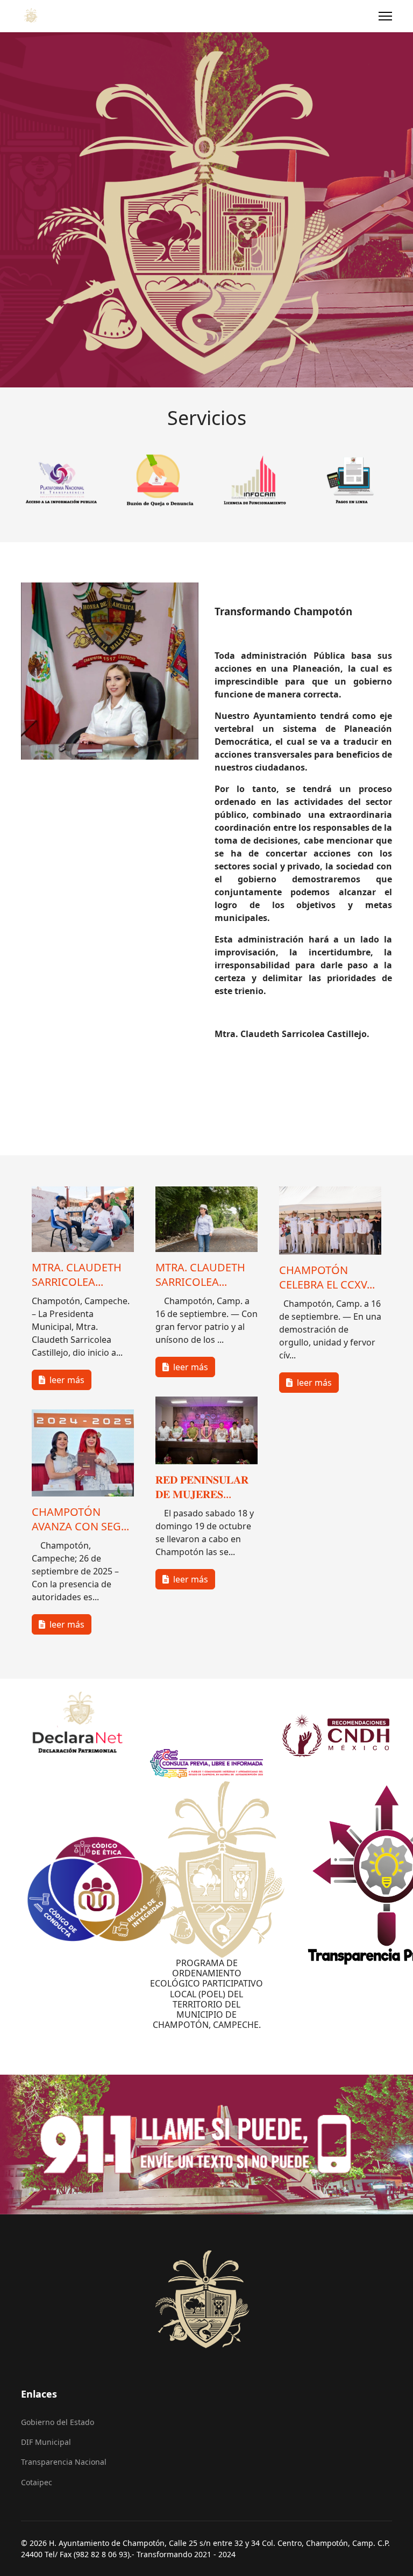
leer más (66, 1379)
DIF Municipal (46, 2442)
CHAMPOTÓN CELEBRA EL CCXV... (327, 1277)
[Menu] (385, 16)
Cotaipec (37, 2482)
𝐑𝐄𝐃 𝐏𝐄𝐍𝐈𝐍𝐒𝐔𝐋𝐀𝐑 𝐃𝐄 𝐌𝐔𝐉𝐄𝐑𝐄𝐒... (202, 1487)
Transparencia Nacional (64, 2462)
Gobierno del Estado (58, 2422)
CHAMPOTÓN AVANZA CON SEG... (80, 1519)
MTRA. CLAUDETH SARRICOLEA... (77, 1274)
